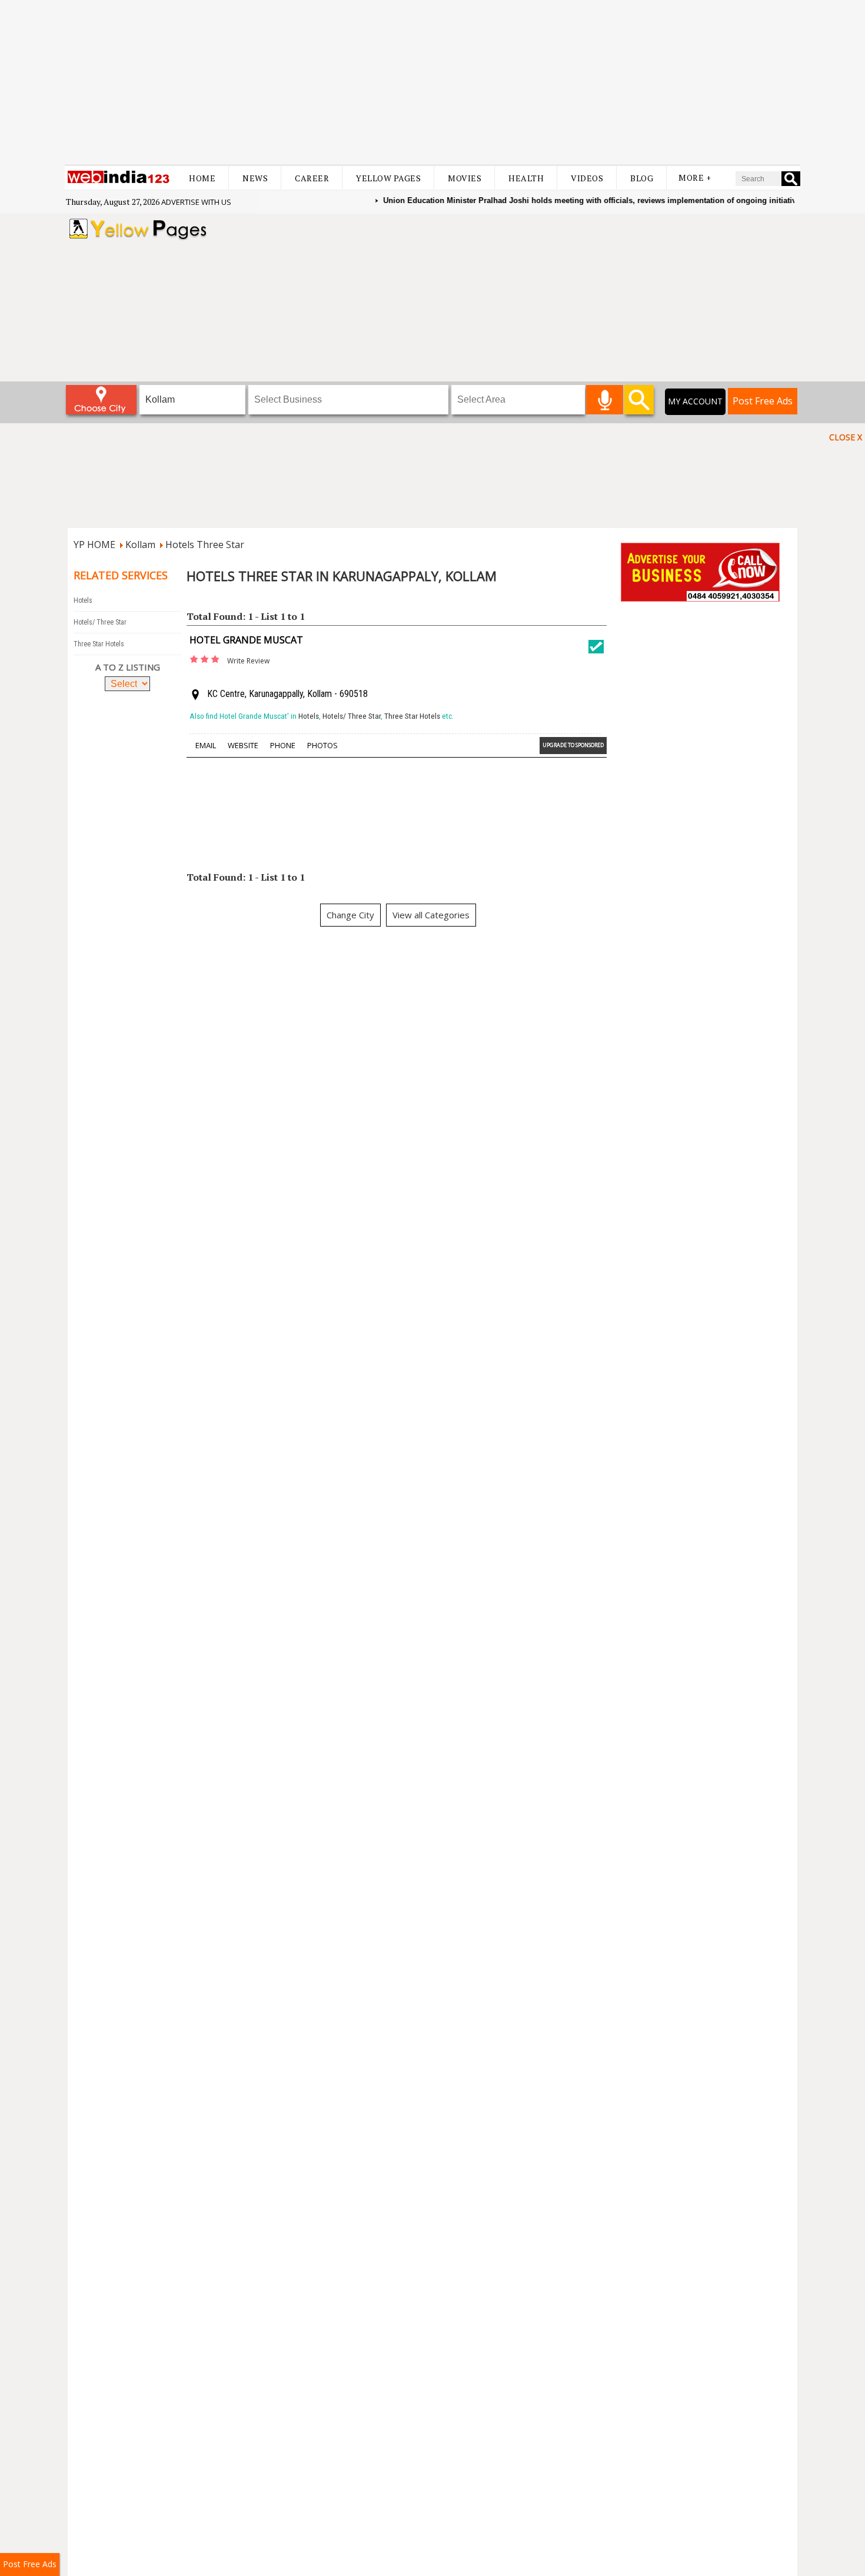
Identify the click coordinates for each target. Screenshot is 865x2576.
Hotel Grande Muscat (246, 640)
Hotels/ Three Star (100, 622)
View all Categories (431, 915)
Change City (350, 915)
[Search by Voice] (605, 400)
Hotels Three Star (205, 545)
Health (526, 178)
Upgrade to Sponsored (573, 745)
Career (312, 178)
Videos (587, 178)
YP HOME (94, 545)
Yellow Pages (388, 178)
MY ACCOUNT (695, 401)
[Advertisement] (432, 82)
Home (202, 178)
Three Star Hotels (99, 644)
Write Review (248, 661)
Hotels (83, 600)
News (255, 178)
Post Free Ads (763, 401)
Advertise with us (196, 202)
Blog (642, 178)
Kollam (140, 545)
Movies (465, 178)
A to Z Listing (128, 667)
